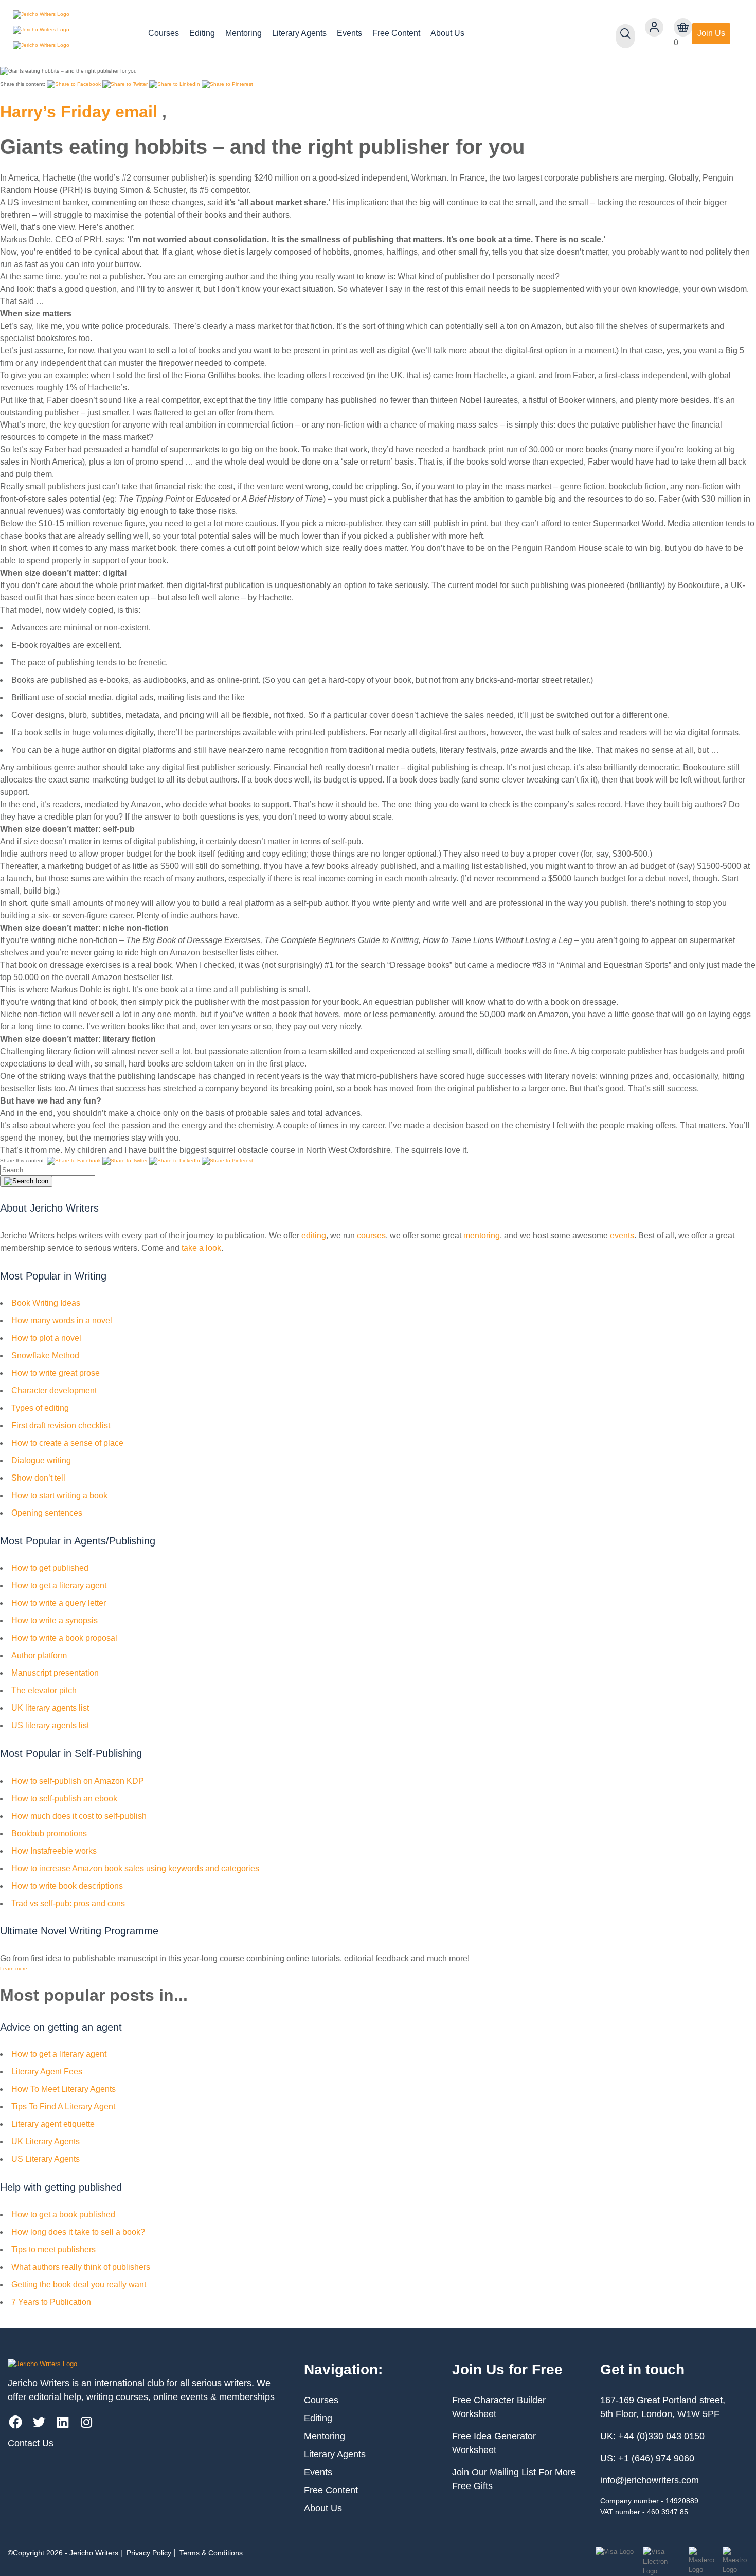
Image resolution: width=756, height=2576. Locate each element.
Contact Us (31, 2443)
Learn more (14, 1969)
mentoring (482, 1236)
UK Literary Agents (46, 2142)
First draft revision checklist (61, 1425)
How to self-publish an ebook (64, 1798)
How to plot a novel (46, 1338)
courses (371, 1236)
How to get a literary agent (59, 1585)
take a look (201, 1248)
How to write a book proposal (64, 1638)
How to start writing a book (59, 1495)
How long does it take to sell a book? (78, 2232)
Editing (202, 33)
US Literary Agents (46, 2159)
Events (349, 33)
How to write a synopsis (55, 1620)
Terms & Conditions (211, 2553)
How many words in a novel (62, 1320)
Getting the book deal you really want (79, 2285)
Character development (54, 1390)
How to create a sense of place (67, 1443)
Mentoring (244, 33)
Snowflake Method (45, 1355)
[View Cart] (683, 27)
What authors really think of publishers (81, 2267)
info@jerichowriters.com (650, 2480)
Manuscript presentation (55, 1673)
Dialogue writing (41, 1460)
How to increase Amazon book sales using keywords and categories (135, 1868)
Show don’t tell (38, 1478)
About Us (447, 33)
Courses (164, 33)
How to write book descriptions (67, 1886)
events (622, 1236)
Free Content (396, 33)
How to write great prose (56, 1373)
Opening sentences (47, 1513)
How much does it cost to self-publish (79, 1816)
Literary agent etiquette (53, 2124)
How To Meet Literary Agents (64, 2089)
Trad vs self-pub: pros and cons (68, 1903)
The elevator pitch (44, 1690)
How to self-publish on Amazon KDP (78, 1781)
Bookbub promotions (49, 1833)
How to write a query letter (59, 1603)
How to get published (50, 1568)
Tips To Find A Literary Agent (63, 2107)
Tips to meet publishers (53, 2250)
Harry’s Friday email (79, 112)
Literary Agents (299, 33)
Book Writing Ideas (46, 1303)
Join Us (711, 33)
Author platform (39, 1655)
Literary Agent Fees (47, 2072)
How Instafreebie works (54, 1851)
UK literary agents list (50, 1708)
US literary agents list (50, 1725)
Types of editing (40, 1408)
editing (314, 1236)
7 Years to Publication (51, 2302)
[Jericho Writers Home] (72, 33)
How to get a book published (63, 2215)
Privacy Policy (149, 2553)
